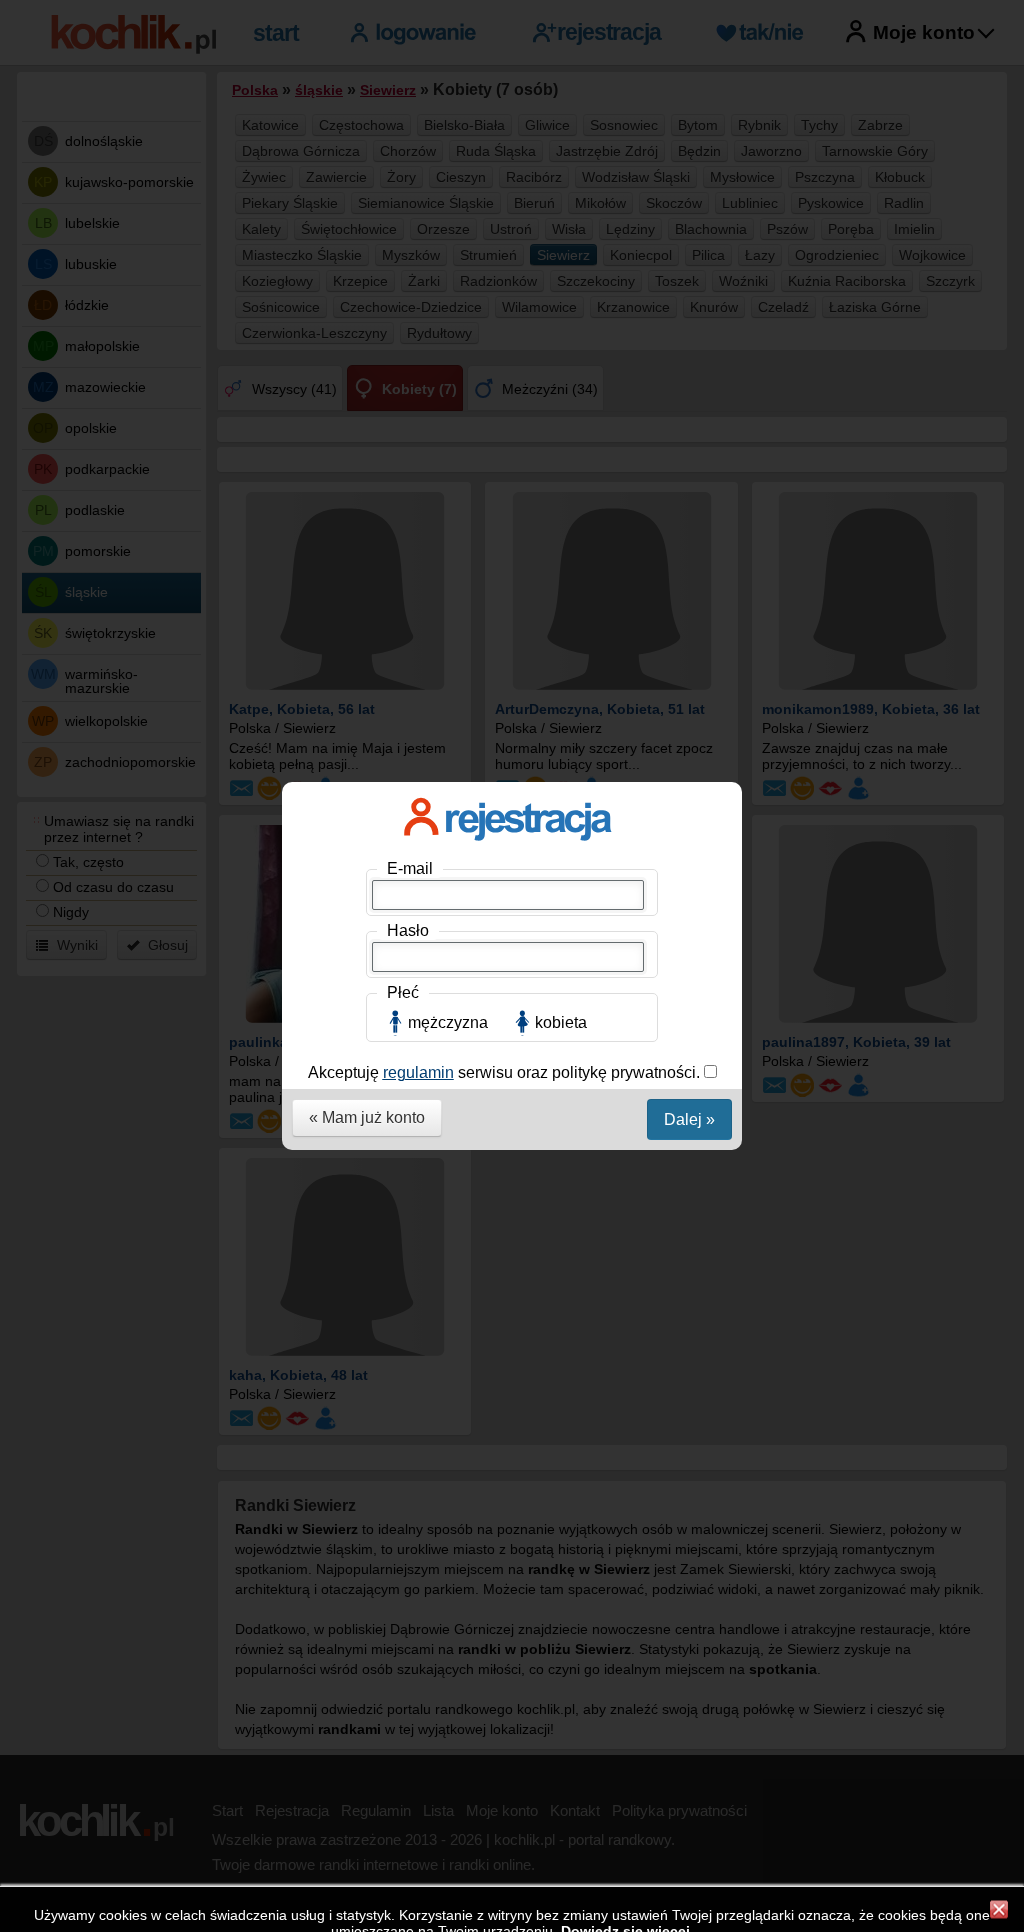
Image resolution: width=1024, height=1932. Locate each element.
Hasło (408, 930)
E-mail (410, 868)
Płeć (403, 992)
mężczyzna (448, 1022)
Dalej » (689, 1119)
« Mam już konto (367, 1117)
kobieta (561, 1022)
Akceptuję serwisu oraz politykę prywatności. (506, 1072)
